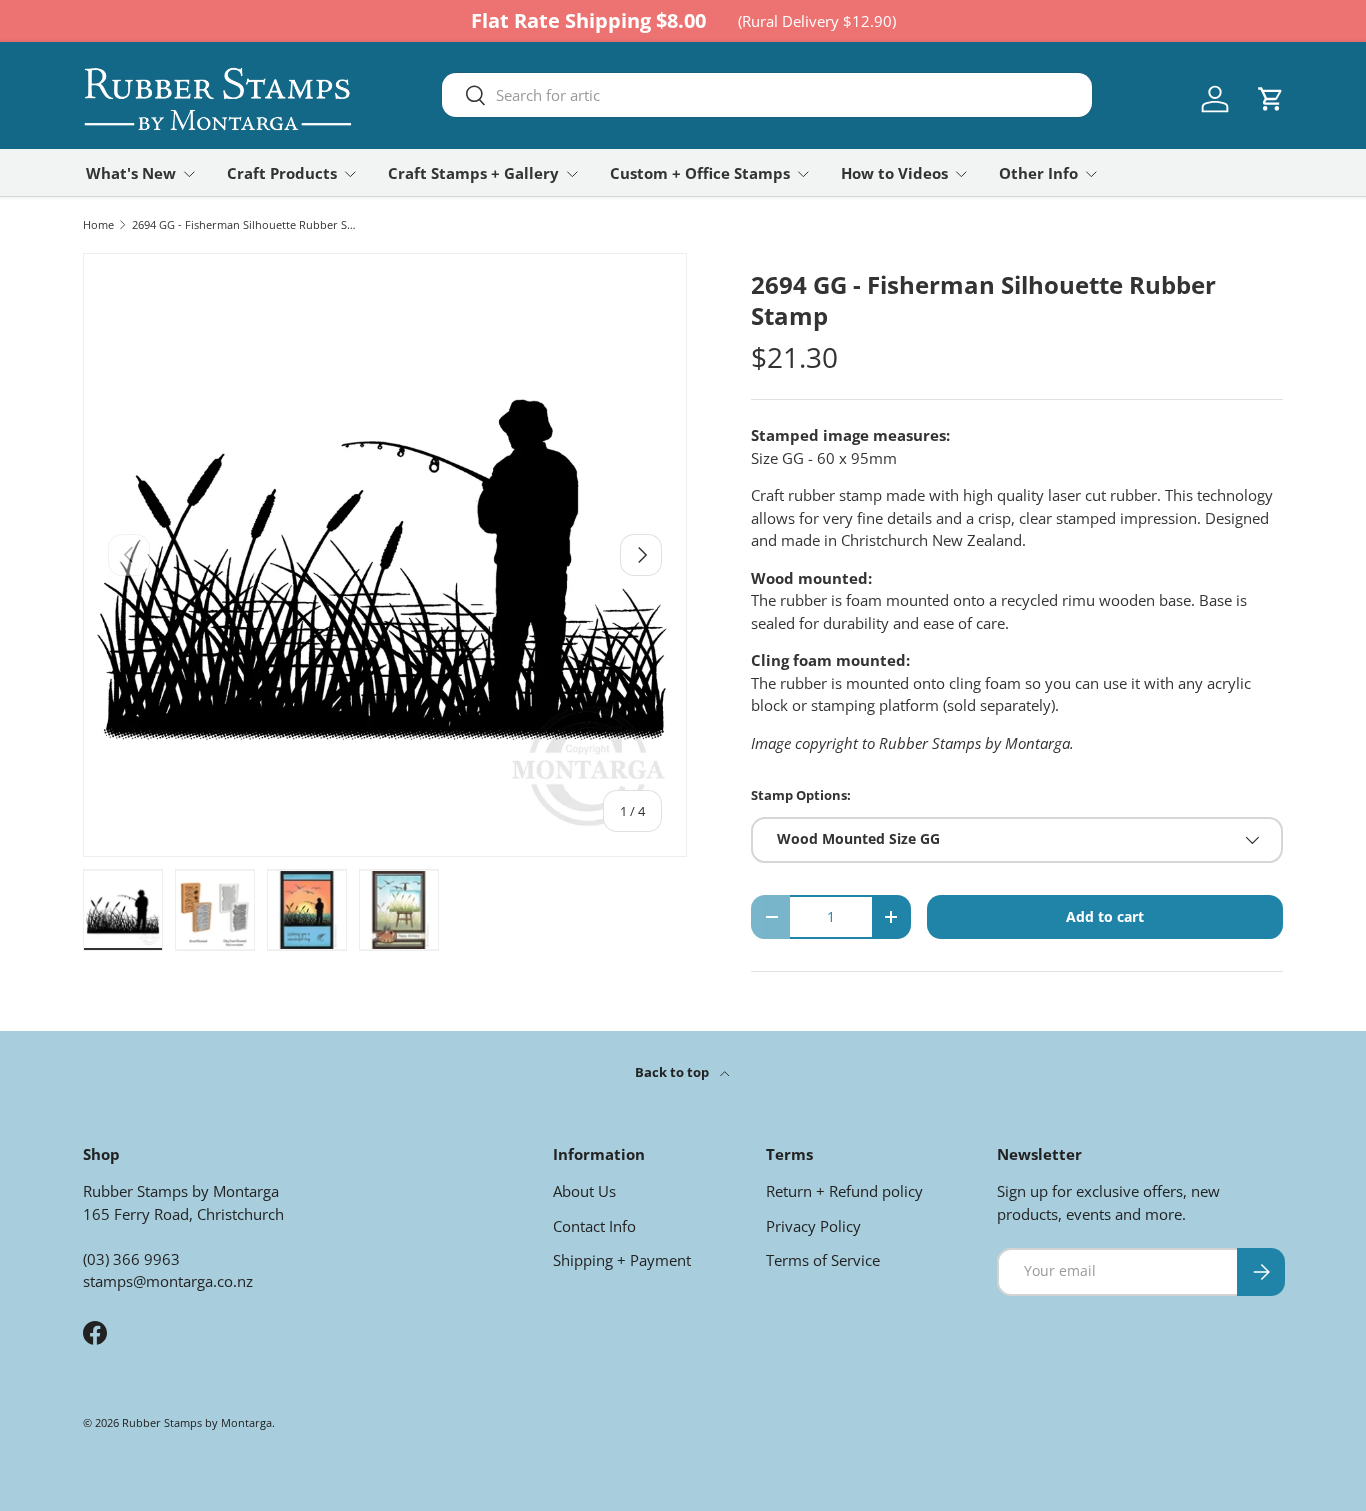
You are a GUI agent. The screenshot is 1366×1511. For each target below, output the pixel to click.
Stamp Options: (801, 795)
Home (98, 224)
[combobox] (767, 95)
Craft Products (282, 173)
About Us (584, 1191)
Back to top (673, 1072)
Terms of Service (823, 1260)
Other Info (1038, 173)
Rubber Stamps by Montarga (197, 1422)
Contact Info (594, 1226)
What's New (131, 173)
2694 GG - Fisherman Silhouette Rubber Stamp (244, 224)
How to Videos (894, 173)
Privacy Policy (813, 1226)
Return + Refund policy (844, 1191)
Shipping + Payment (622, 1260)
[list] (385, 555)
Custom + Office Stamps (700, 173)
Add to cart (1105, 916)
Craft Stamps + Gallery (473, 173)
